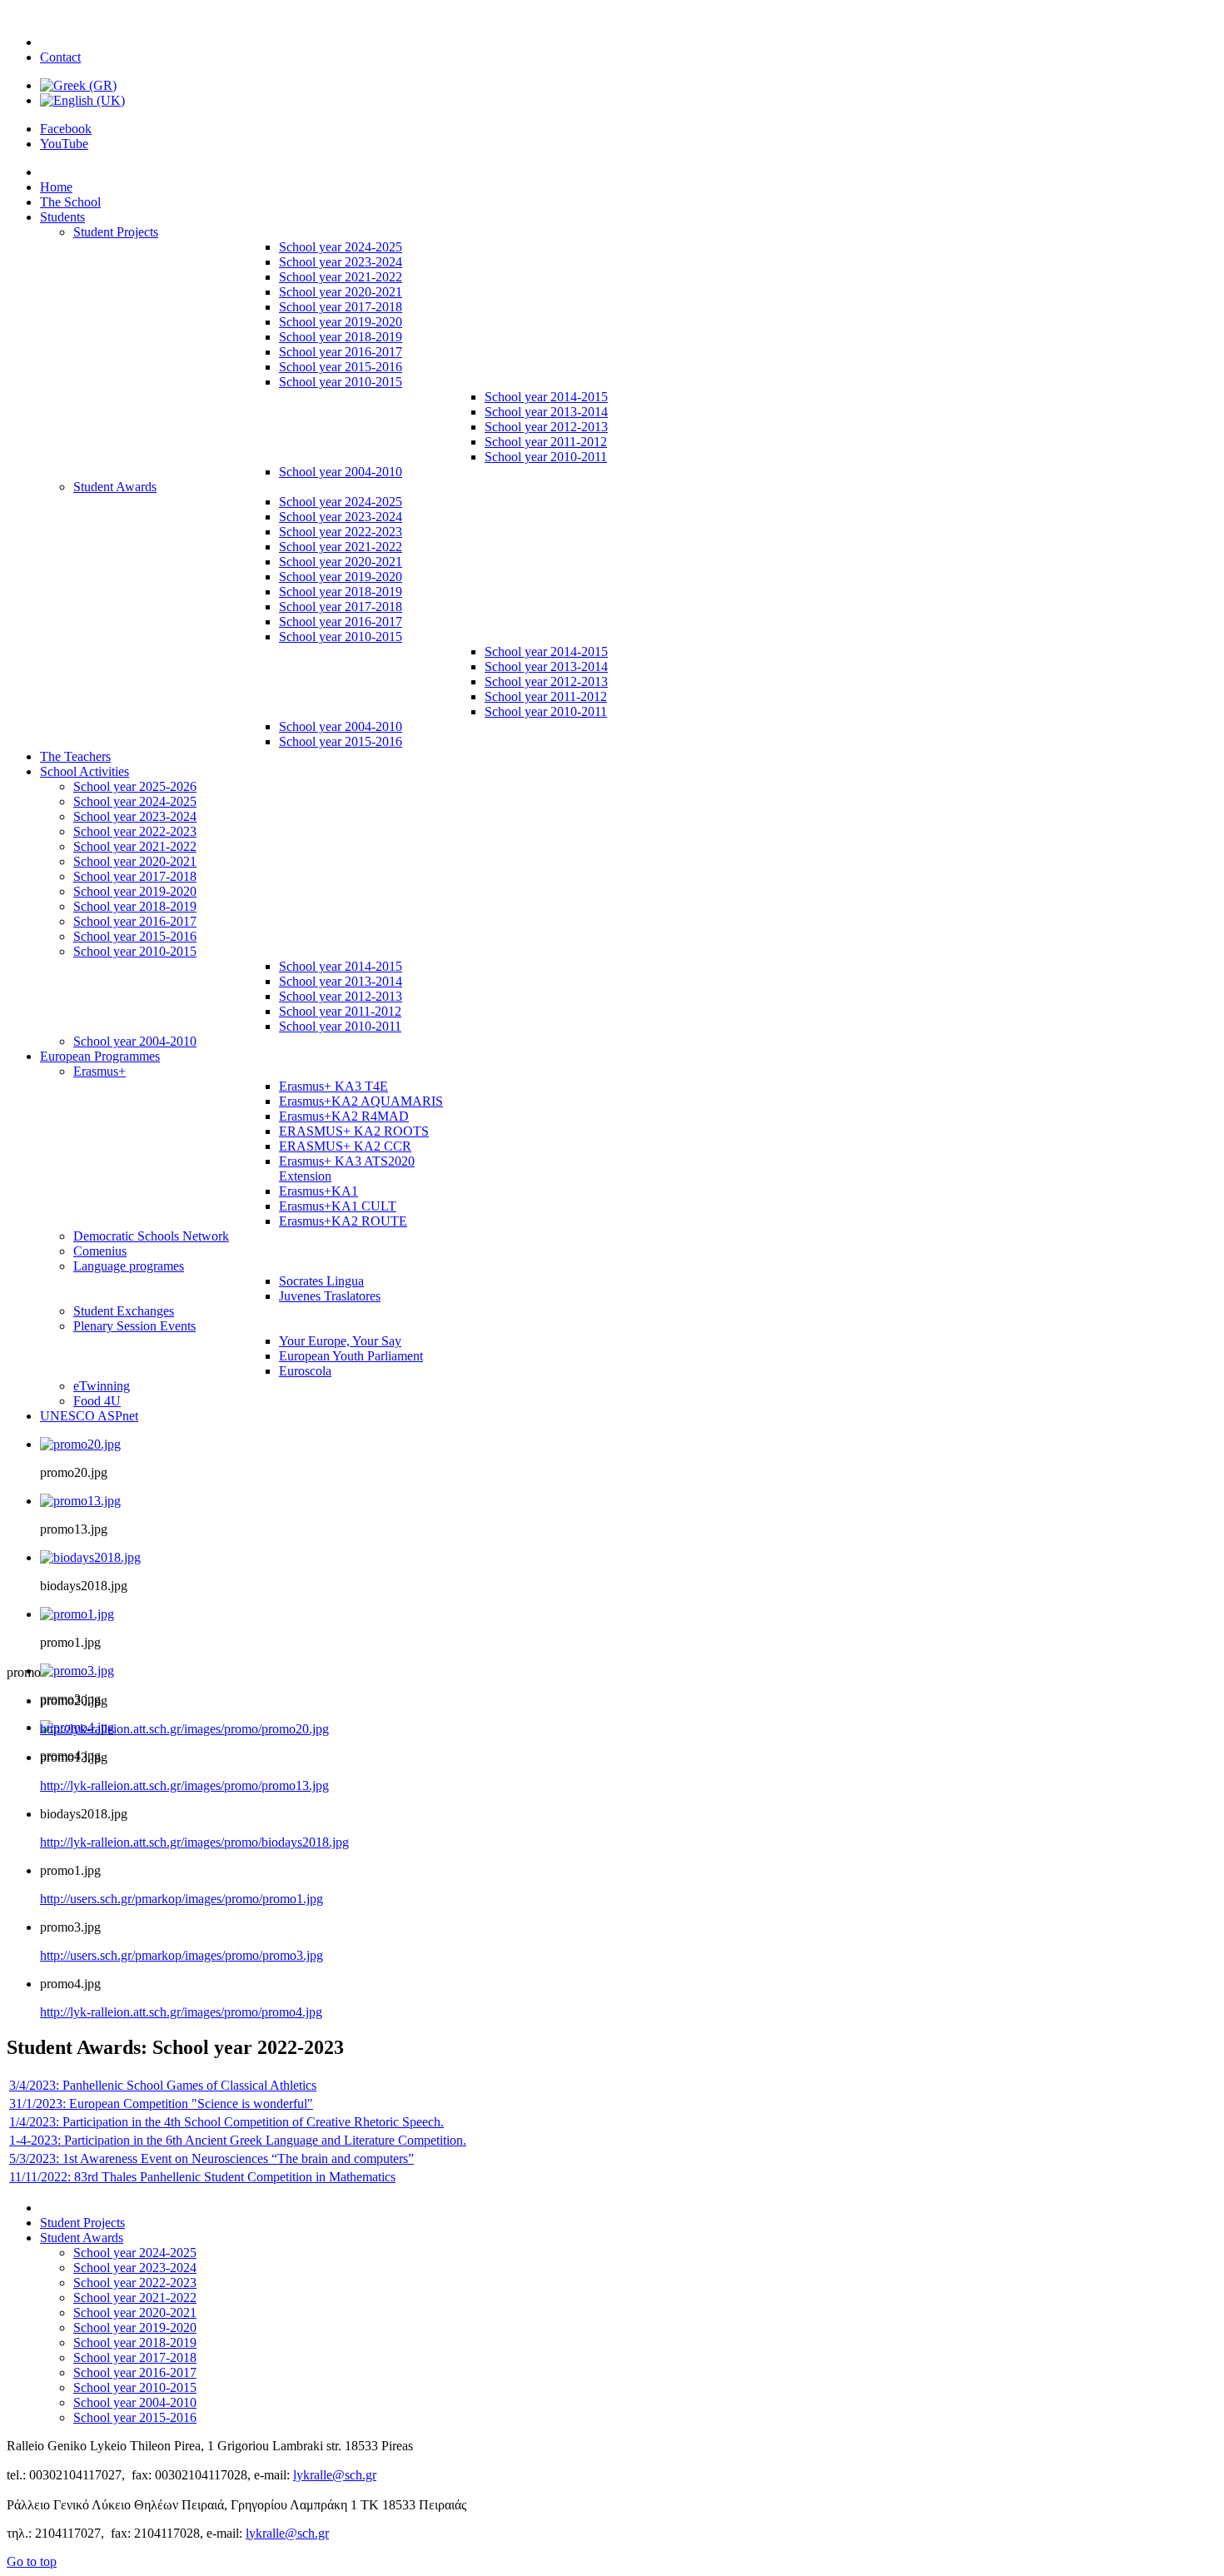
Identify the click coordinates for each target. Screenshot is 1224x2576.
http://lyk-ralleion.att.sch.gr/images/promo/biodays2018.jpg (194, 1842)
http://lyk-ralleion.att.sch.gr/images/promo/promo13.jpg (184, 1785)
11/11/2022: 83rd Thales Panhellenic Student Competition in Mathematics (202, 2177)
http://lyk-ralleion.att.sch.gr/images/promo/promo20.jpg (184, 1729)
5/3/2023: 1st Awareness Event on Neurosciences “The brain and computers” (211, 2158)
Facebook (66, 129)
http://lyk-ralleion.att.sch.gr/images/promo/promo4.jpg (181, 2012)
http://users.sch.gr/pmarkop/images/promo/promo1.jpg (182, 1899)
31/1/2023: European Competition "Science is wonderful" (161, 2104)
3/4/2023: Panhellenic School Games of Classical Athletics (163, 2085)
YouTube (64, 144)
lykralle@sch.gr (335, 2475)
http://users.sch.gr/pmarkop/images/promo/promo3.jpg (182, 1955)
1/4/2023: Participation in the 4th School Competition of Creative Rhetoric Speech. (226, 2122)
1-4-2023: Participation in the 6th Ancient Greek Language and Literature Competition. (238, 2140)
